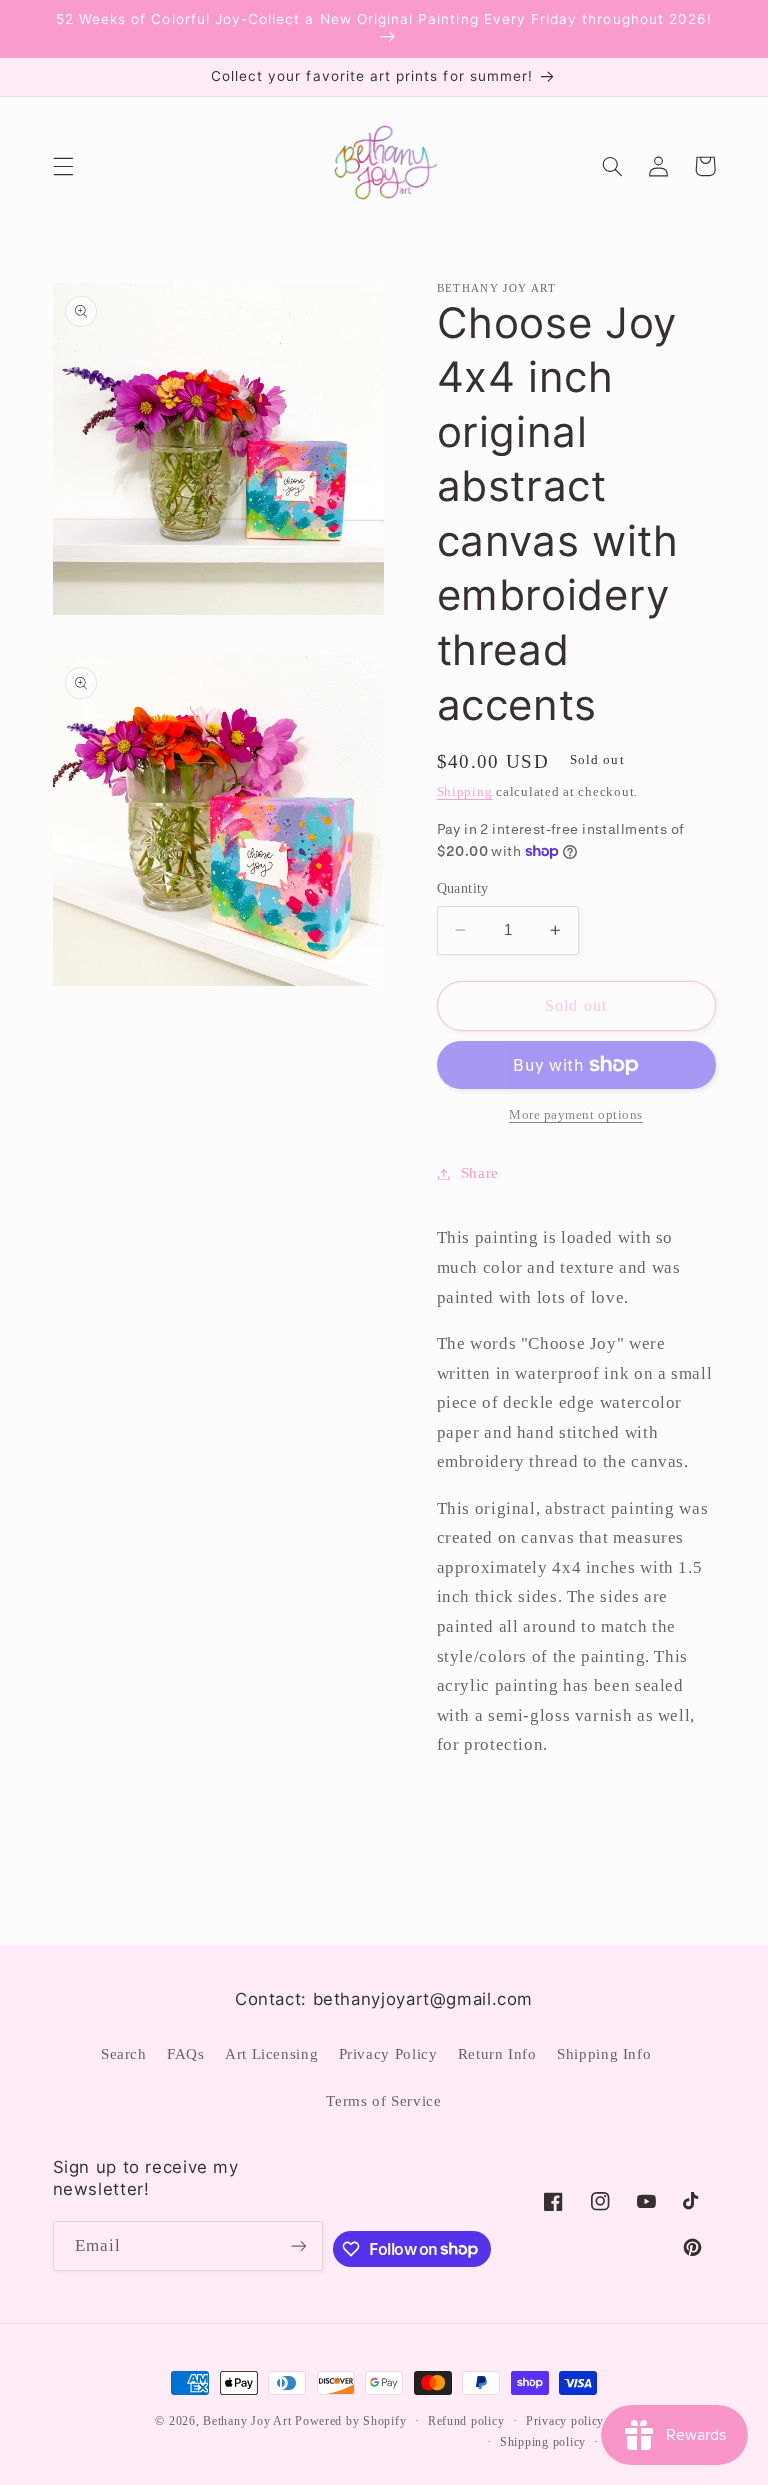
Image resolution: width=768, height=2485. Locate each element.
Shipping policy (543, 2442)
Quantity (463, 888)
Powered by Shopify (350, 2421)
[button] (63, 166)
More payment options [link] (576, 1115)
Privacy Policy (388, 2054)
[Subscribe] (299, 2245)
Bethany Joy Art (247, 2421)
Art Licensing (271, 2054)
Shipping (465, 792)
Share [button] (480, 1173)
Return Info (497, 2054)
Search (124, 2054)
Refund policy (466, 2421)
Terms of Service (383, 2101)
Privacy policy (565, 2421)
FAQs (186, 2054)
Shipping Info (604, 2054)
